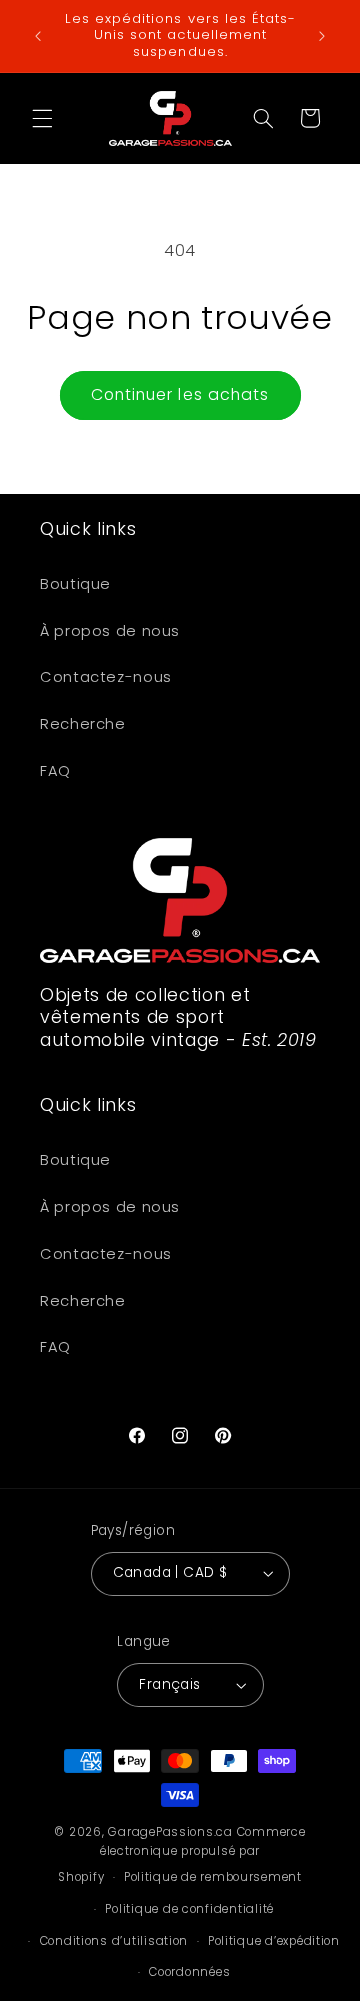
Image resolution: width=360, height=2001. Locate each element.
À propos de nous (110, 631)
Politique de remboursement (213, 1877)
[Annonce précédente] (38, 36)
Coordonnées (189, 1972)
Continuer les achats (180, 394)
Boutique (75, 584)
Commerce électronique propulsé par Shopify (181, 1854)
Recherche (83, 724)
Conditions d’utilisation (114, 1941)
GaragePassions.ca (170, 1832)
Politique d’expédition (274, 1941)
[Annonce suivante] (322, 36)
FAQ (55, 771)
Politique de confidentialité (189, 1909)
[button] (42, 118)
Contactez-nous (106, 677)
